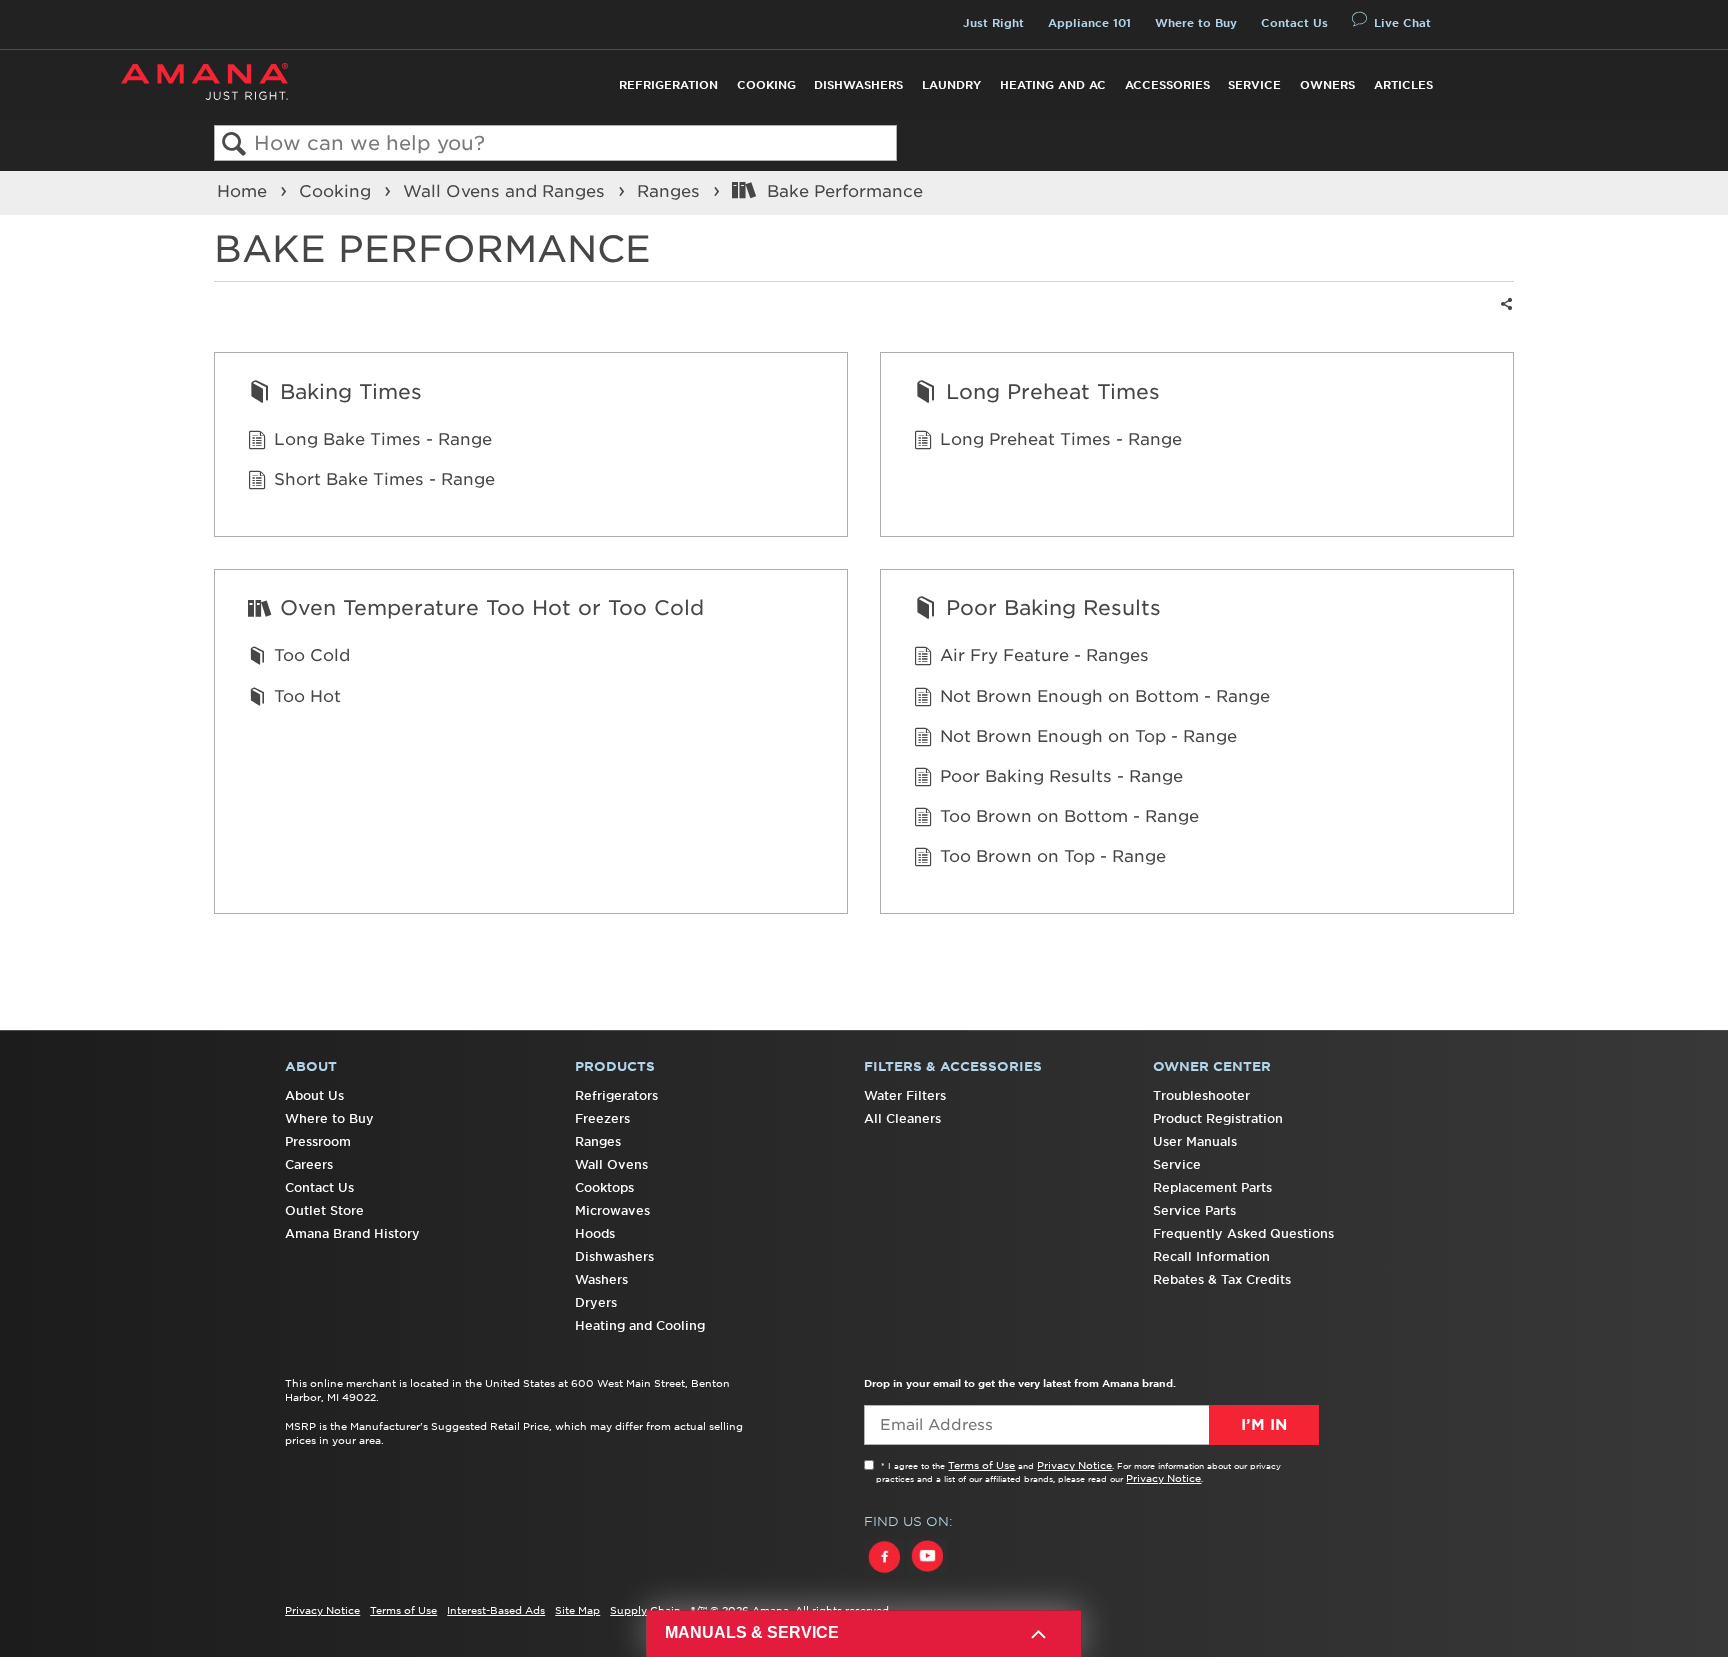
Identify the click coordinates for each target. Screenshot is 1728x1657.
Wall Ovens (611, 1164)
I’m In (1264, 1425)
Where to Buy (1196, 23)
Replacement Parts (1212, 1187)
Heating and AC (1053, 85)
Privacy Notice (1074, 1465)
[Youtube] (927, 1575)
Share (1504, 316)
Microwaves (612, 1210)
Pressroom (318, 1141)
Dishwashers (858, 85)
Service (1254, 85)
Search (234, 144)
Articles (1403, 85)
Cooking (766, 85)
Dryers (596, 1302)
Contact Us (1294, 23)
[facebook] (885, 1575)
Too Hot (307, 696)
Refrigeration (668, 85)
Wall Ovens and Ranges (506, 191)
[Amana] (204, 81)
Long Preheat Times (1053, 392)
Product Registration (1218, 1118)
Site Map (577, 1610)
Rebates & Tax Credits (1222, 1279)
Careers (309, 1164)
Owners (1327, 85)
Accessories (1167, 85)
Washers (601, 1279)
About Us (314, 1095)
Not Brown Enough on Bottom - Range (1105, 696)
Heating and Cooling (640, 1325)
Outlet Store (324, 1210)
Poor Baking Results (1053, 608)
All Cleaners (902, 1118)
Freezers (602, 1118)
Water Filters (905, 1095)
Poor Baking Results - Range (1061, 776)
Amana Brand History (352, 1233)
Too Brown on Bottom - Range (1069, 816)
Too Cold (312, 655)
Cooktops (604, 1187)
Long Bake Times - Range (383, 439)
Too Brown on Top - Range (1053, 856)
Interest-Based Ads (496, 1610)
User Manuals (1195, 1141)
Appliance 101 (1089, 23)
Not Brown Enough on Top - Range (1088, 736)
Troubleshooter (1201, 1095)
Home (244, 191)
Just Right (993, 23)
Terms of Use (981, 1465)
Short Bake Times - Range (384, 479)
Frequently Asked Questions (1243, 1233)
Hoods (595, 1233)
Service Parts (1194, 1210)
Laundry (951, 85)
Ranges (671, 191)
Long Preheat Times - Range (1061, 439)
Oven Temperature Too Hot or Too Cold (492, 608)
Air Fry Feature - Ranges (1044, 655)
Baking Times (351, 392)
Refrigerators (616, 1095)
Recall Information (1211, 1256)
